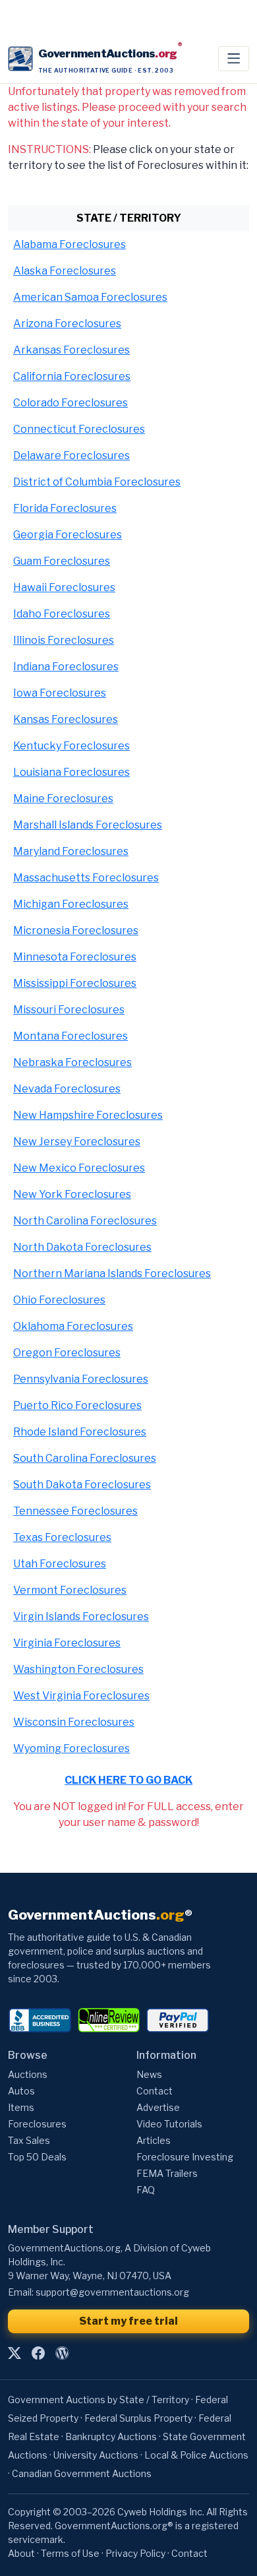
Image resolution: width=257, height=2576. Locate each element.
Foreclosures (37, 2124)
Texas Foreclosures (62, 1537)
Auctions (28, 2074)
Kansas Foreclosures (66, 719)
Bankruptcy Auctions (111, 2436)
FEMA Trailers (167, 2173)
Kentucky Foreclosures (71, 746)
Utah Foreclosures (60, 1564)
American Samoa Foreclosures (90, 297)
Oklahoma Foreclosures (73, 1326)
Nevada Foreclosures (67, 1089)
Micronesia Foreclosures (76, 930)
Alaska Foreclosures (65, 271)
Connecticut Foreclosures (79, 429)
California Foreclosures (72, 376)
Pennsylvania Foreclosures (81, 1379)
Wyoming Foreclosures (71, 1748)
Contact (155, 2091)
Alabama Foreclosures (70, 244)
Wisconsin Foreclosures (74, 1722)
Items (21, 2107)
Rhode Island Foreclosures (80, 1432)
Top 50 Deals (37, 2157)
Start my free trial (128, 2321)
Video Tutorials (169, 2124)
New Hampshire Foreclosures (88, 1115)
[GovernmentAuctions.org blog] (62, 2354)
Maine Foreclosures (63, 799)
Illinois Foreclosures (64, 640)
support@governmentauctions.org (112, 2292)
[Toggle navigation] (234, 59)
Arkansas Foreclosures (71, 350)
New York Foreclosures (72, 1194)
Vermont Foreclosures (70, 1590)
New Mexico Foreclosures (79, 1168)
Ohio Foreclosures (59, 1300)
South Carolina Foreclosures (85, 1458)
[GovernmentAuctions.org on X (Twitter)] (14, 2354)
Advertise (158, 2107)
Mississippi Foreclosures (75, 983)
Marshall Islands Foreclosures (88, 825)
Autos (21, 2091)
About (21, 2553)
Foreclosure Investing (185, 2157)
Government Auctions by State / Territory (99, 2400)
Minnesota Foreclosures (75, 957)
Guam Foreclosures (62, 561)
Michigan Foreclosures (71, 904)
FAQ (146, 2190)
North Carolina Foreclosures (85, 1221)
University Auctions (96, 2455)
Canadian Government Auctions (82, 2473)
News (149, 2074)
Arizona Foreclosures (67, 324)
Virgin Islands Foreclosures (81, 1617)
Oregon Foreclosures (67, 1353)
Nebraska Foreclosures (72, 1062)
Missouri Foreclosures (69, 1010)
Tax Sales (29, 2140)
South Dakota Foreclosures (82, 1485)
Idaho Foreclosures (62, 614)
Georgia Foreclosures (68, 535)
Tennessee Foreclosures (75, 1511)
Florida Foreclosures (65, 508)
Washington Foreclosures (78, 1669)
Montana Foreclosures (71, 1036)
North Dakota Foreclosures (82, 1247)
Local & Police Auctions (196, 2455)
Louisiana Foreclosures (71, 772)
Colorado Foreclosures (71, 403)
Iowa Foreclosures (60, 693)
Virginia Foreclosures (67, 1643)
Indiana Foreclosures (66, 667)
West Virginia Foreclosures (81, 1696)
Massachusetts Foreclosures (86, 878)
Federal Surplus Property (138, 2418)
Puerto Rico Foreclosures (77, 1405)
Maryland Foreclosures (71, 851)
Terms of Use (70, 2553)
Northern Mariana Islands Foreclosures (112, 1273)
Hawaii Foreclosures (64, 587)
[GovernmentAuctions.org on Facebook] (38, 2354)
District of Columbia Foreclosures (97, 482)
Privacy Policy (135, 2553)
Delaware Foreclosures (71, 456)
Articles (154, 2140)
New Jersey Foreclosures (77, 1142)
